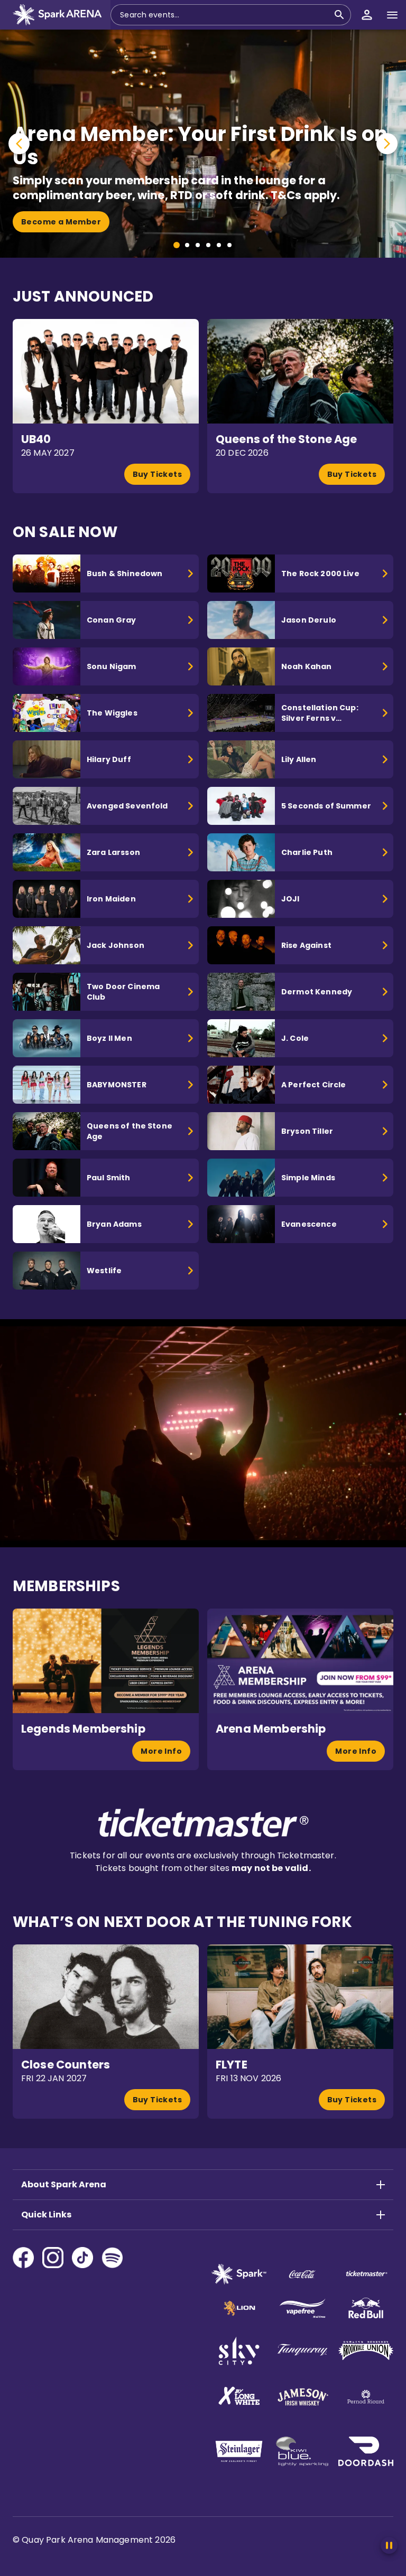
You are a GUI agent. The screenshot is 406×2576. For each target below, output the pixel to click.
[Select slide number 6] (229, 245)
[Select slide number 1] (177, 245)
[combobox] (224, 15)
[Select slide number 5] (219, 245)
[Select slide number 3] (198, 245)
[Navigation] (392, 15)
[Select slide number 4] (208, 245)
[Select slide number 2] (187, 245)
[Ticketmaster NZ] (203, 1834)
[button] (55, 15)
